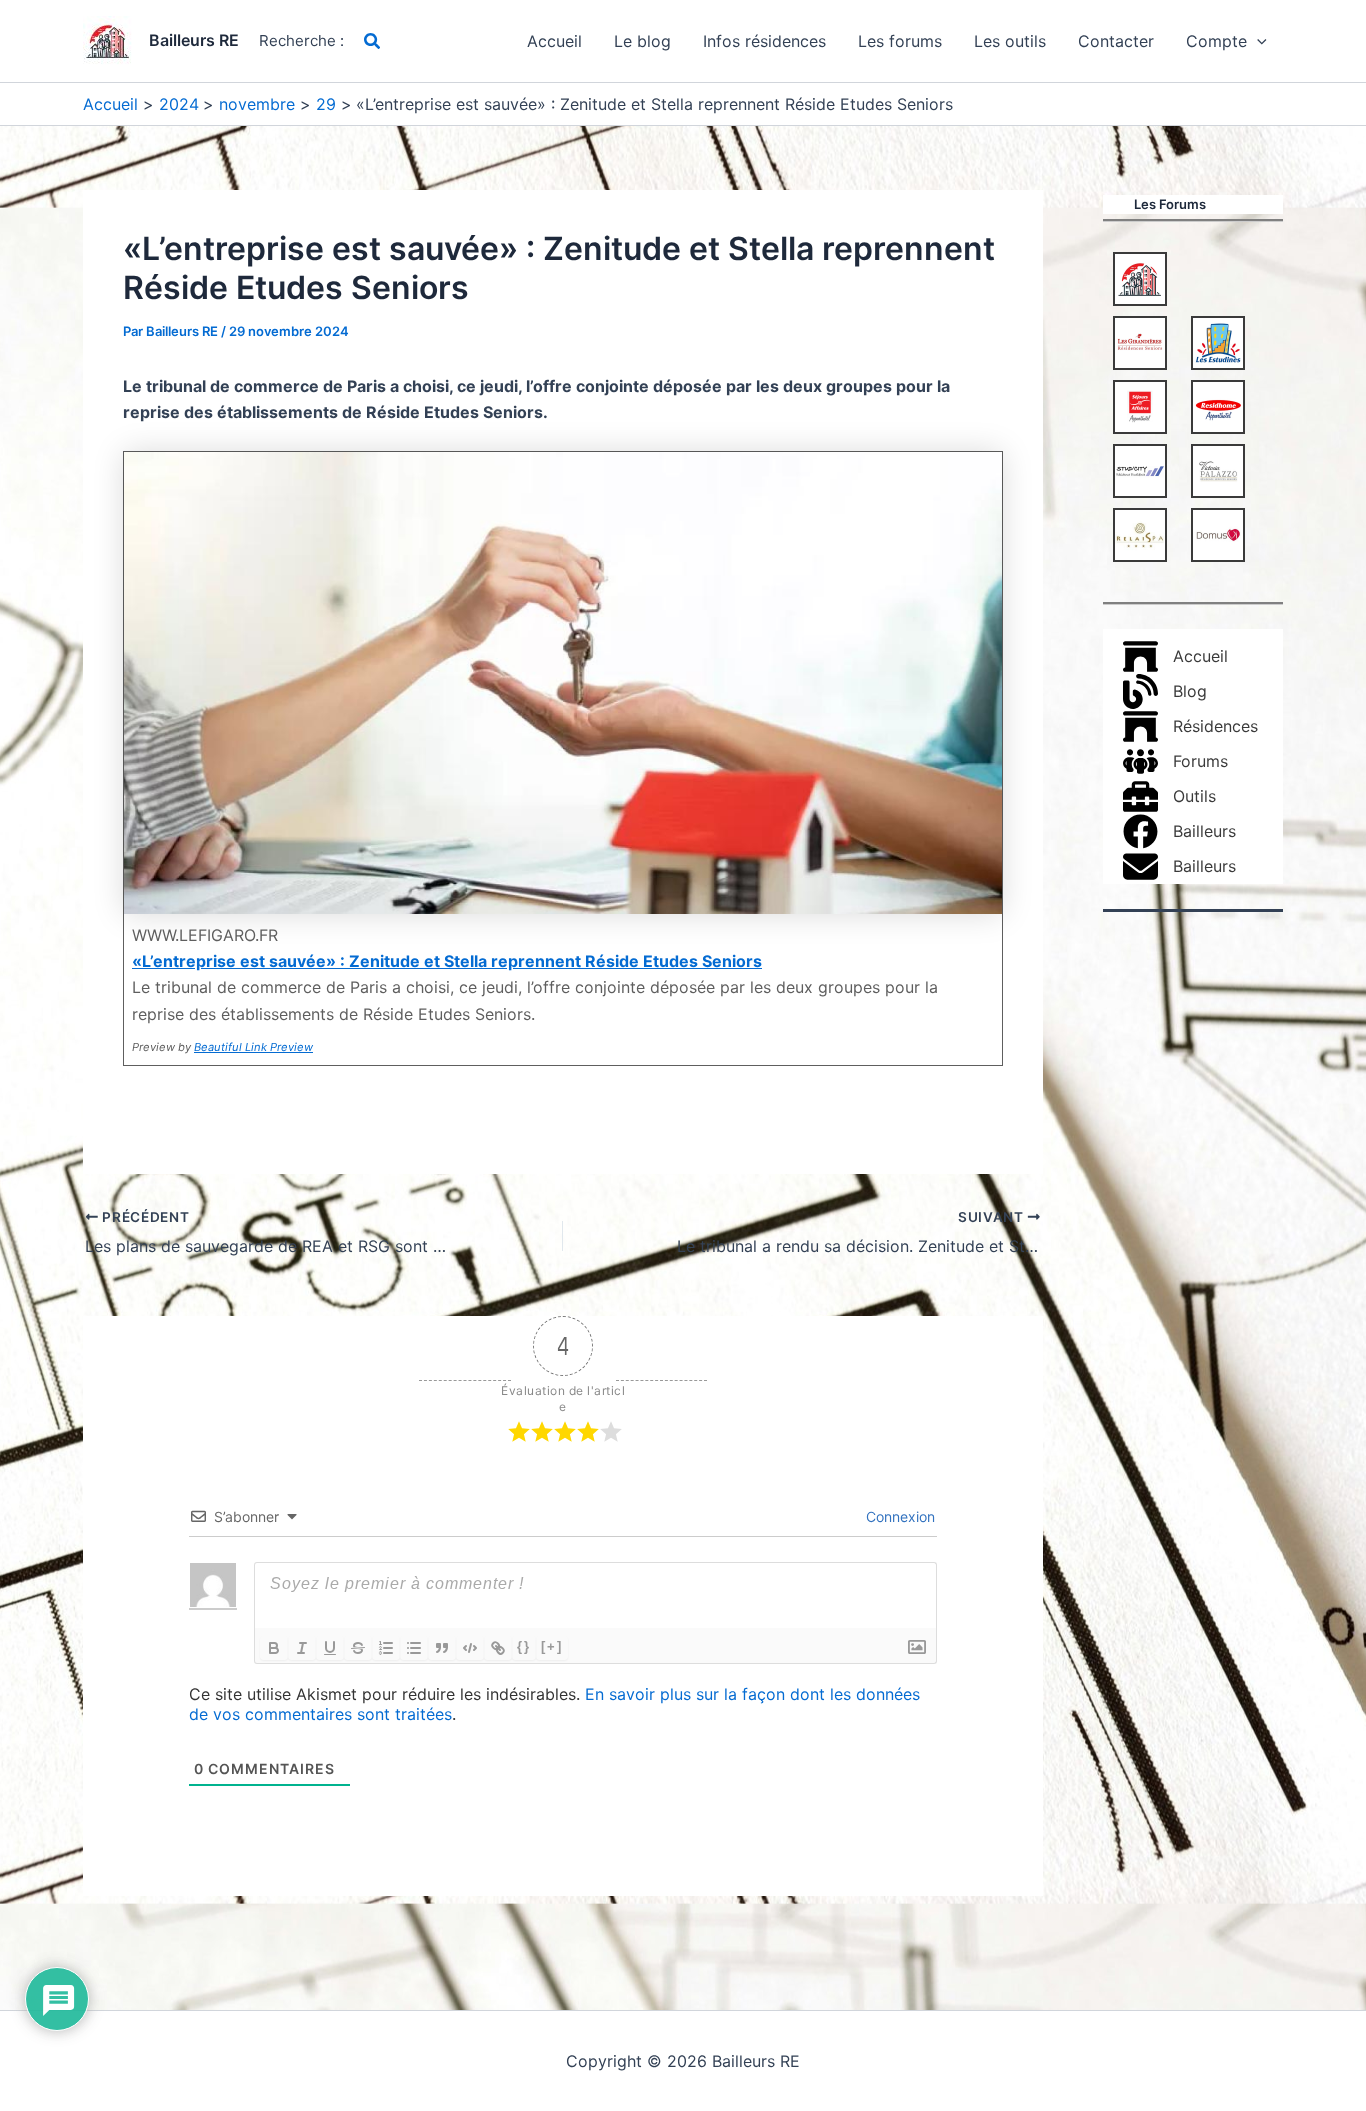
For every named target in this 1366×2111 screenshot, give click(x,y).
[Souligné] (330, 1648)
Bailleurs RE (194, 40)
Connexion (898, 1516)
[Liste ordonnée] (386, 1648)
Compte (1216, 41)
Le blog (642, 41)
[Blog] (1165, 691)
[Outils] (1169, 796)
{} (524, 1646)
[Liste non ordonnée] (414, 1648)
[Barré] (358, 1648)
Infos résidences (764, 41)
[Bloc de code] (470, 1648)
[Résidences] (1190, 726)
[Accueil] (1175, 656)
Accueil (554, 41)
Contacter (1116, 41)
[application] (1257, 41)
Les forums (900, 41)
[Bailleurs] (1179, 831)
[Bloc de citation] (442, 1648)
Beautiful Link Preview (253, 1047)
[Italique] (302, 1648)
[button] (373, 41)
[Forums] (1175, 761)
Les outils (1010, 41)
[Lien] (498, 1648)
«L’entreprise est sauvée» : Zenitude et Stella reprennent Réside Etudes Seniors (447, 961)
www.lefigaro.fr (205, 935)
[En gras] (274, 1648)
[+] (552, 1646)
